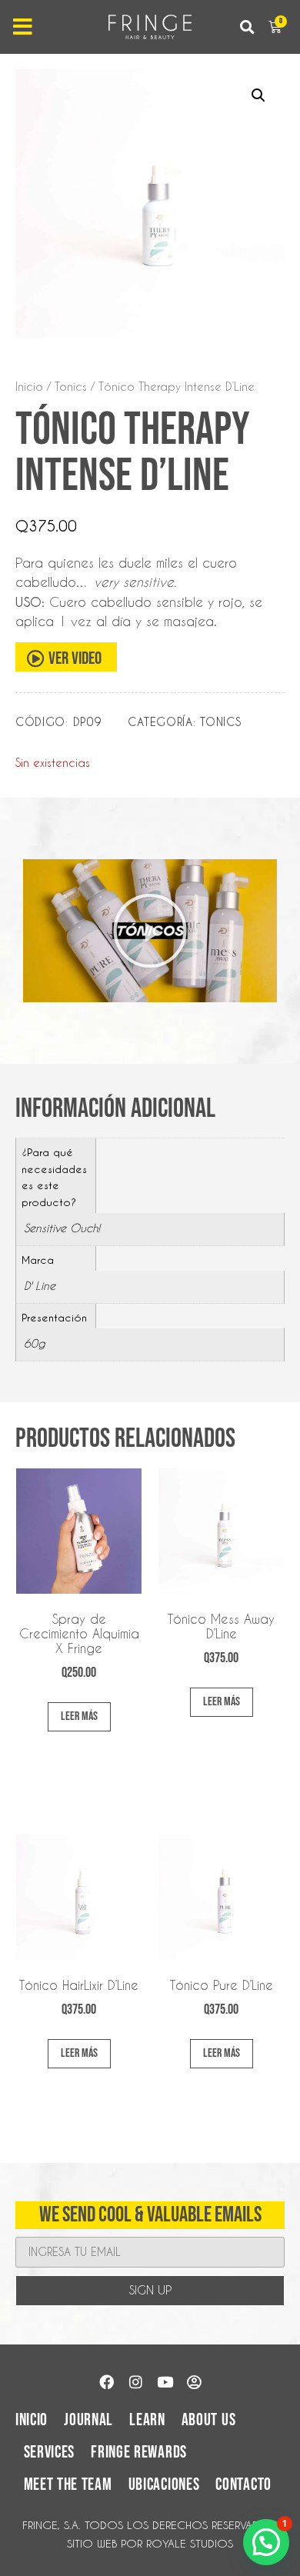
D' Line (40, 1286)
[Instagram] (135, 2382)
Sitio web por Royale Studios (150, 2544)
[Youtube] (165, 2382)
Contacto (243, 2485)
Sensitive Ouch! (62, 1228)
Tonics (71, 387)
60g (35, 1344)
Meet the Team (68, 2485)
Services (50, 2453)
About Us (209, 2420)
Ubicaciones (164, 2485)
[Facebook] (106, 2382)
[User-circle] (194, 2382)
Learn (147, 2420)
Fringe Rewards (139, 2453)
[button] (247, 27)
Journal (88, 2420)
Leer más (79, 1716)
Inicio (29, 387)
